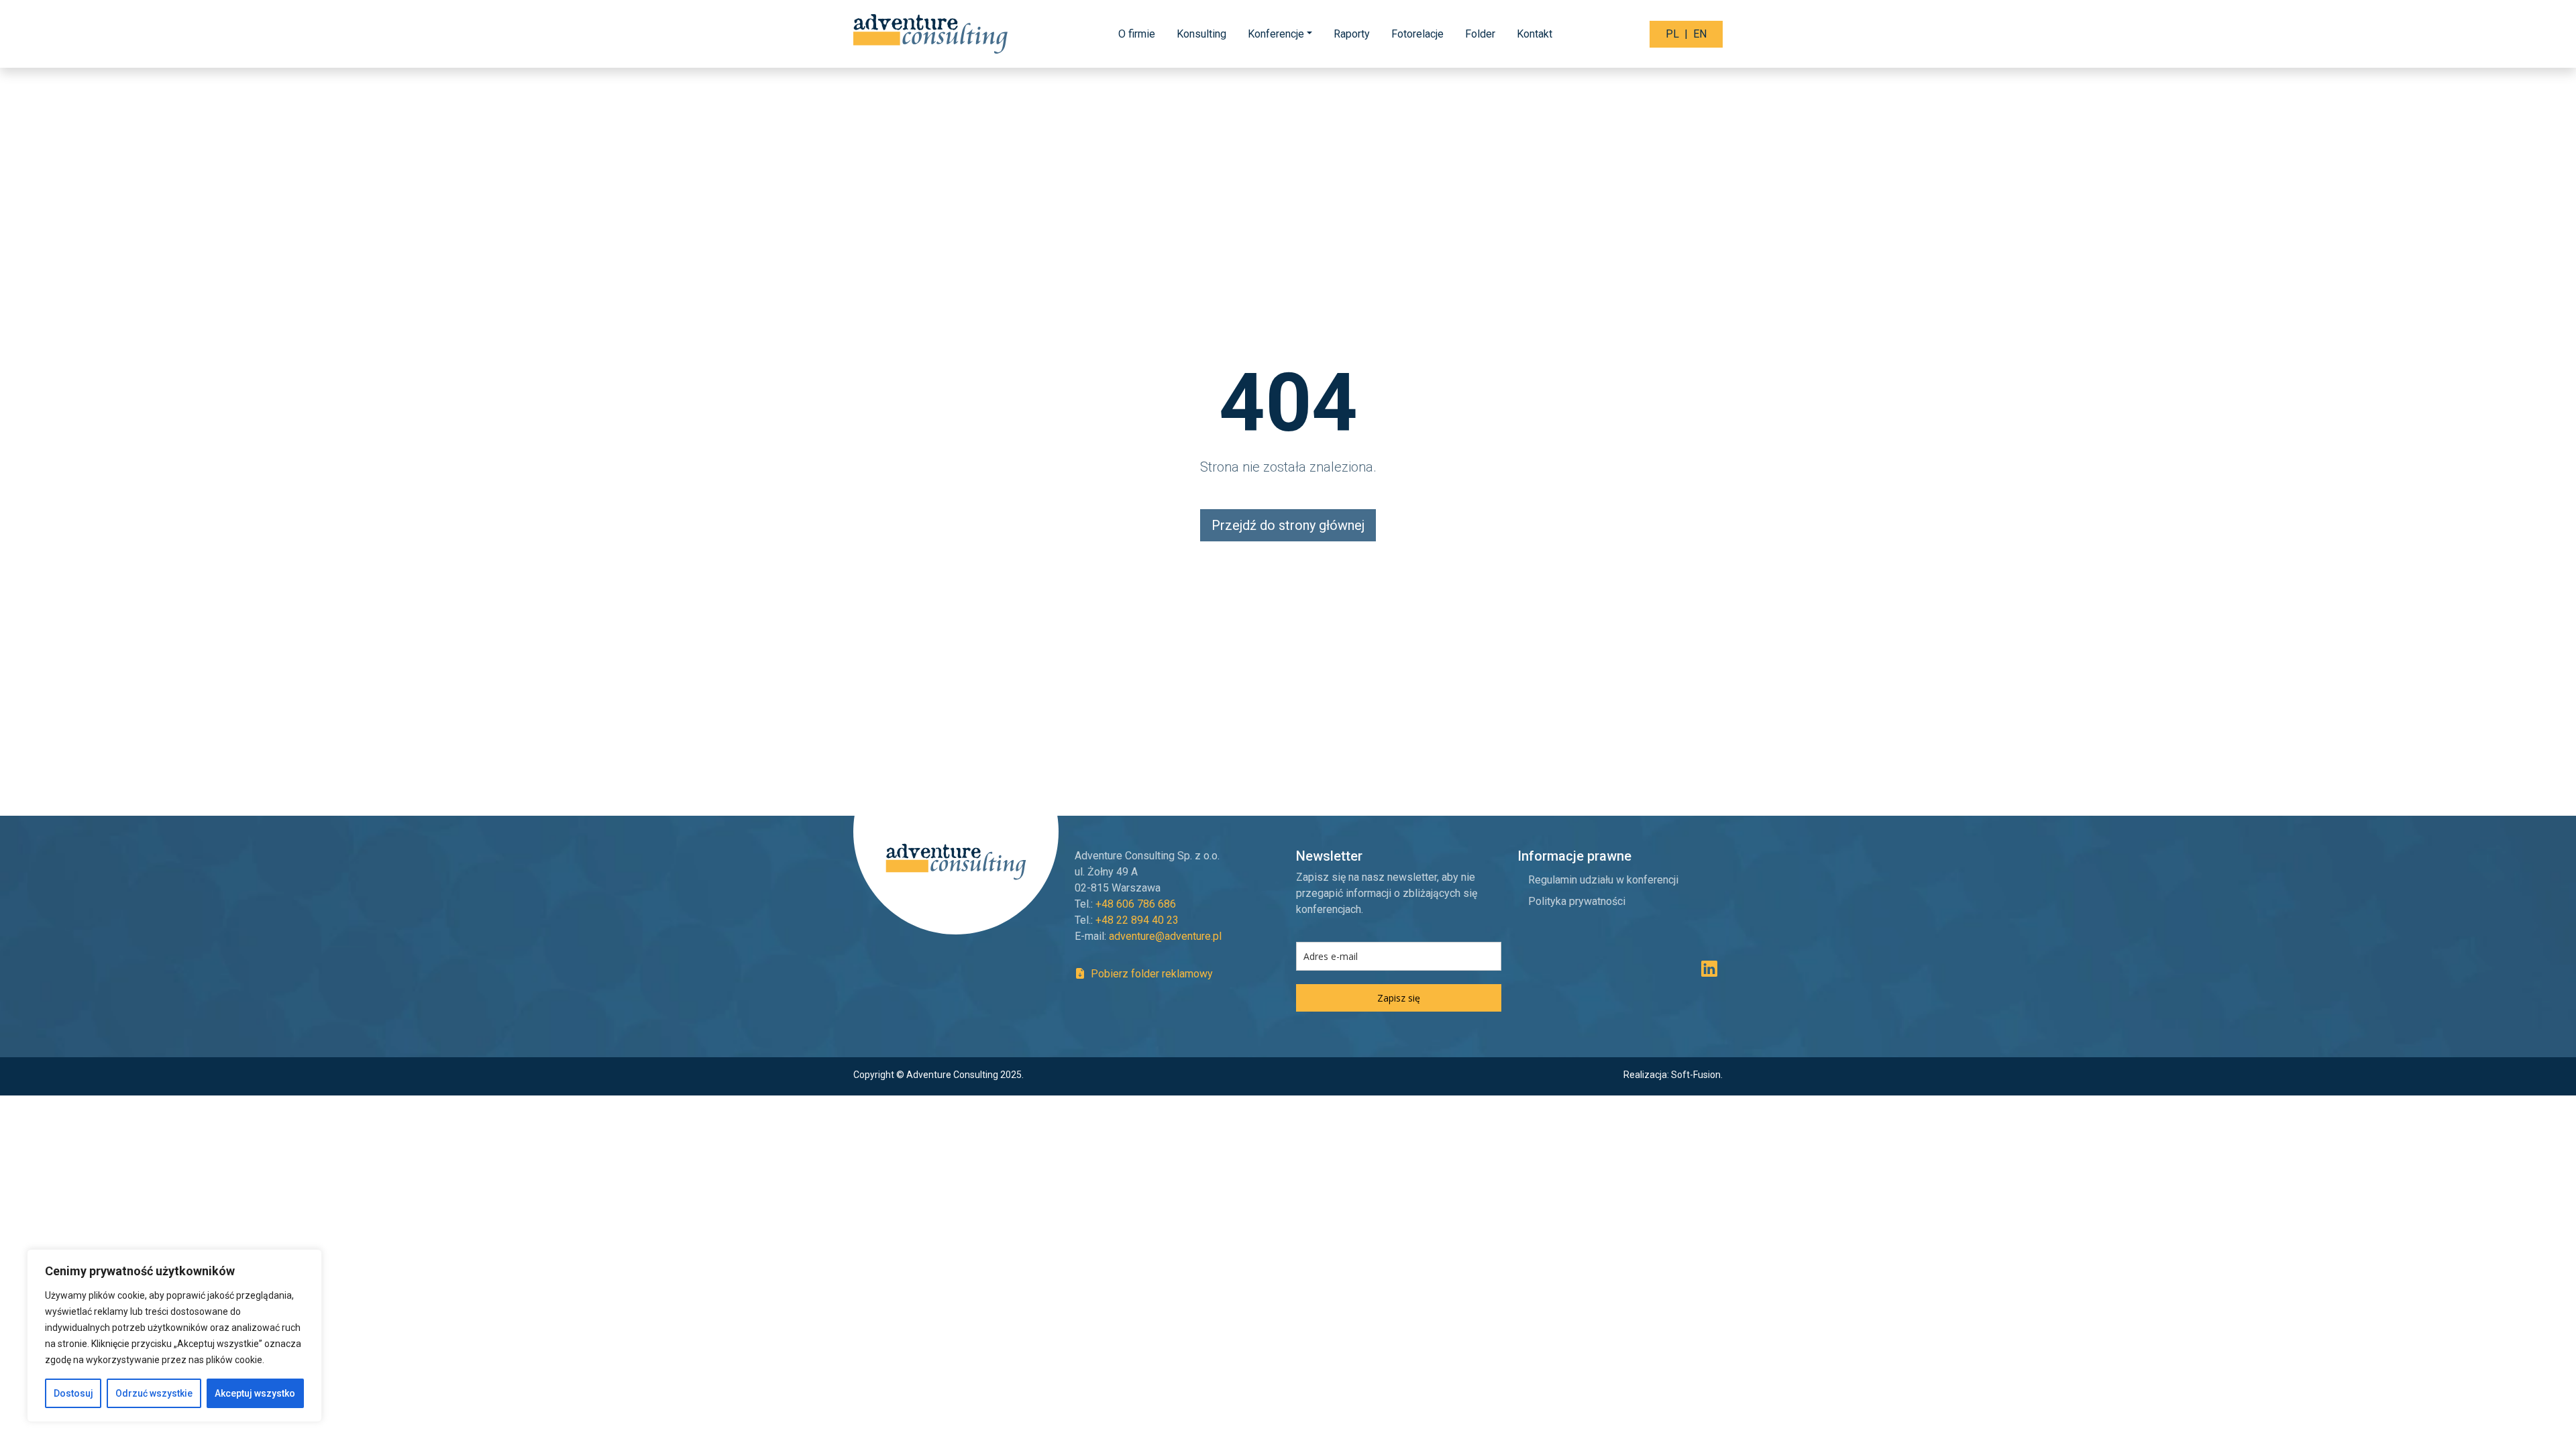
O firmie (1137, 34)
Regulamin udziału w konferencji (1603, 880)
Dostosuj (73, 1393)
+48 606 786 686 (1136, 904)
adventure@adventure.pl (1165, 936)
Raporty (1352, 34)
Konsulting (1201, 34)
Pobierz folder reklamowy (1150, 974)
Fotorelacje (1417, 34)
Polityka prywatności (1577, 901)
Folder (1480, 34)
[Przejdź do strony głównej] (932, 34)
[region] (174, 1336)
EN (1700, 34)
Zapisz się (1399, 998)
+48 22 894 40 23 (1137, 920)
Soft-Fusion (1696, 1075)
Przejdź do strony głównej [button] (1288, 525)
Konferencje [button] (1276, 34)
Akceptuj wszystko (255, 1393)
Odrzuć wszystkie (154, 1393)
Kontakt (1535, 34)
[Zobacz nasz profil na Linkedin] (1709, 972)
